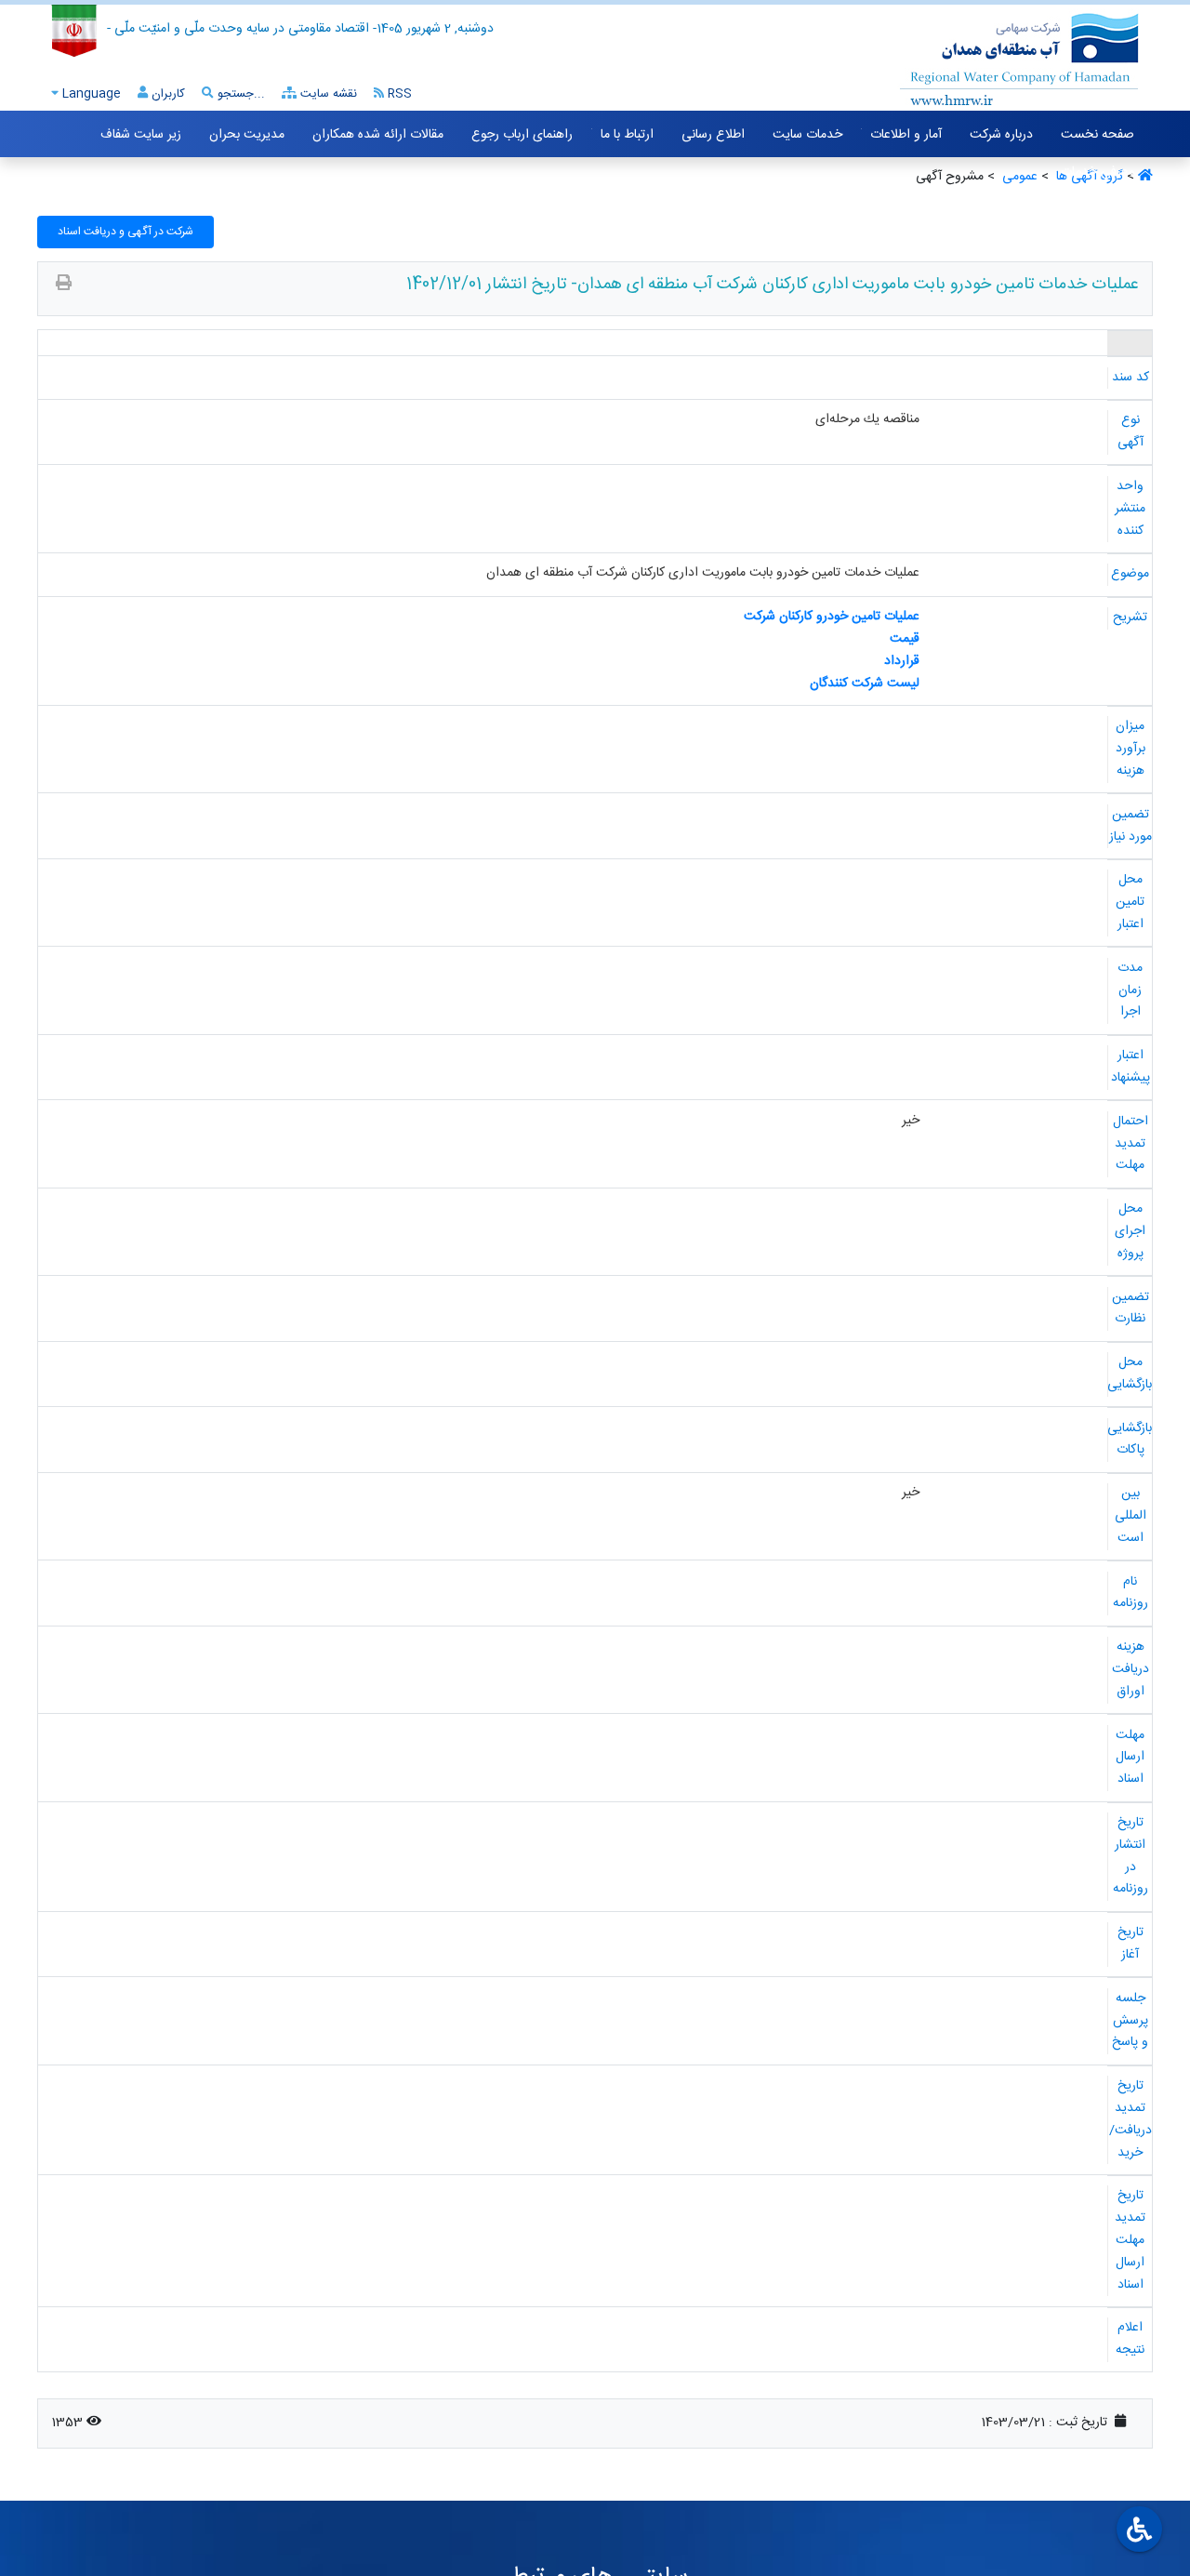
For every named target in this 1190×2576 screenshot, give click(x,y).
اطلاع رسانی (713, 135)
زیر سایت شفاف (141, 135)
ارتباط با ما (627, 135)
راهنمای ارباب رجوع (522, 135)
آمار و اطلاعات (906, 135)
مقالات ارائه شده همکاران (378, 135)
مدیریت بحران (247, 135)
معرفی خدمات (1097, 172)
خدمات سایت (807, 135)
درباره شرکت (1001, 135)
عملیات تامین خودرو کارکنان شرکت (832, 617)
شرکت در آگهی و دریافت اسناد (126, 232)
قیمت (905, 639)
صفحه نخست (1097, 135)
